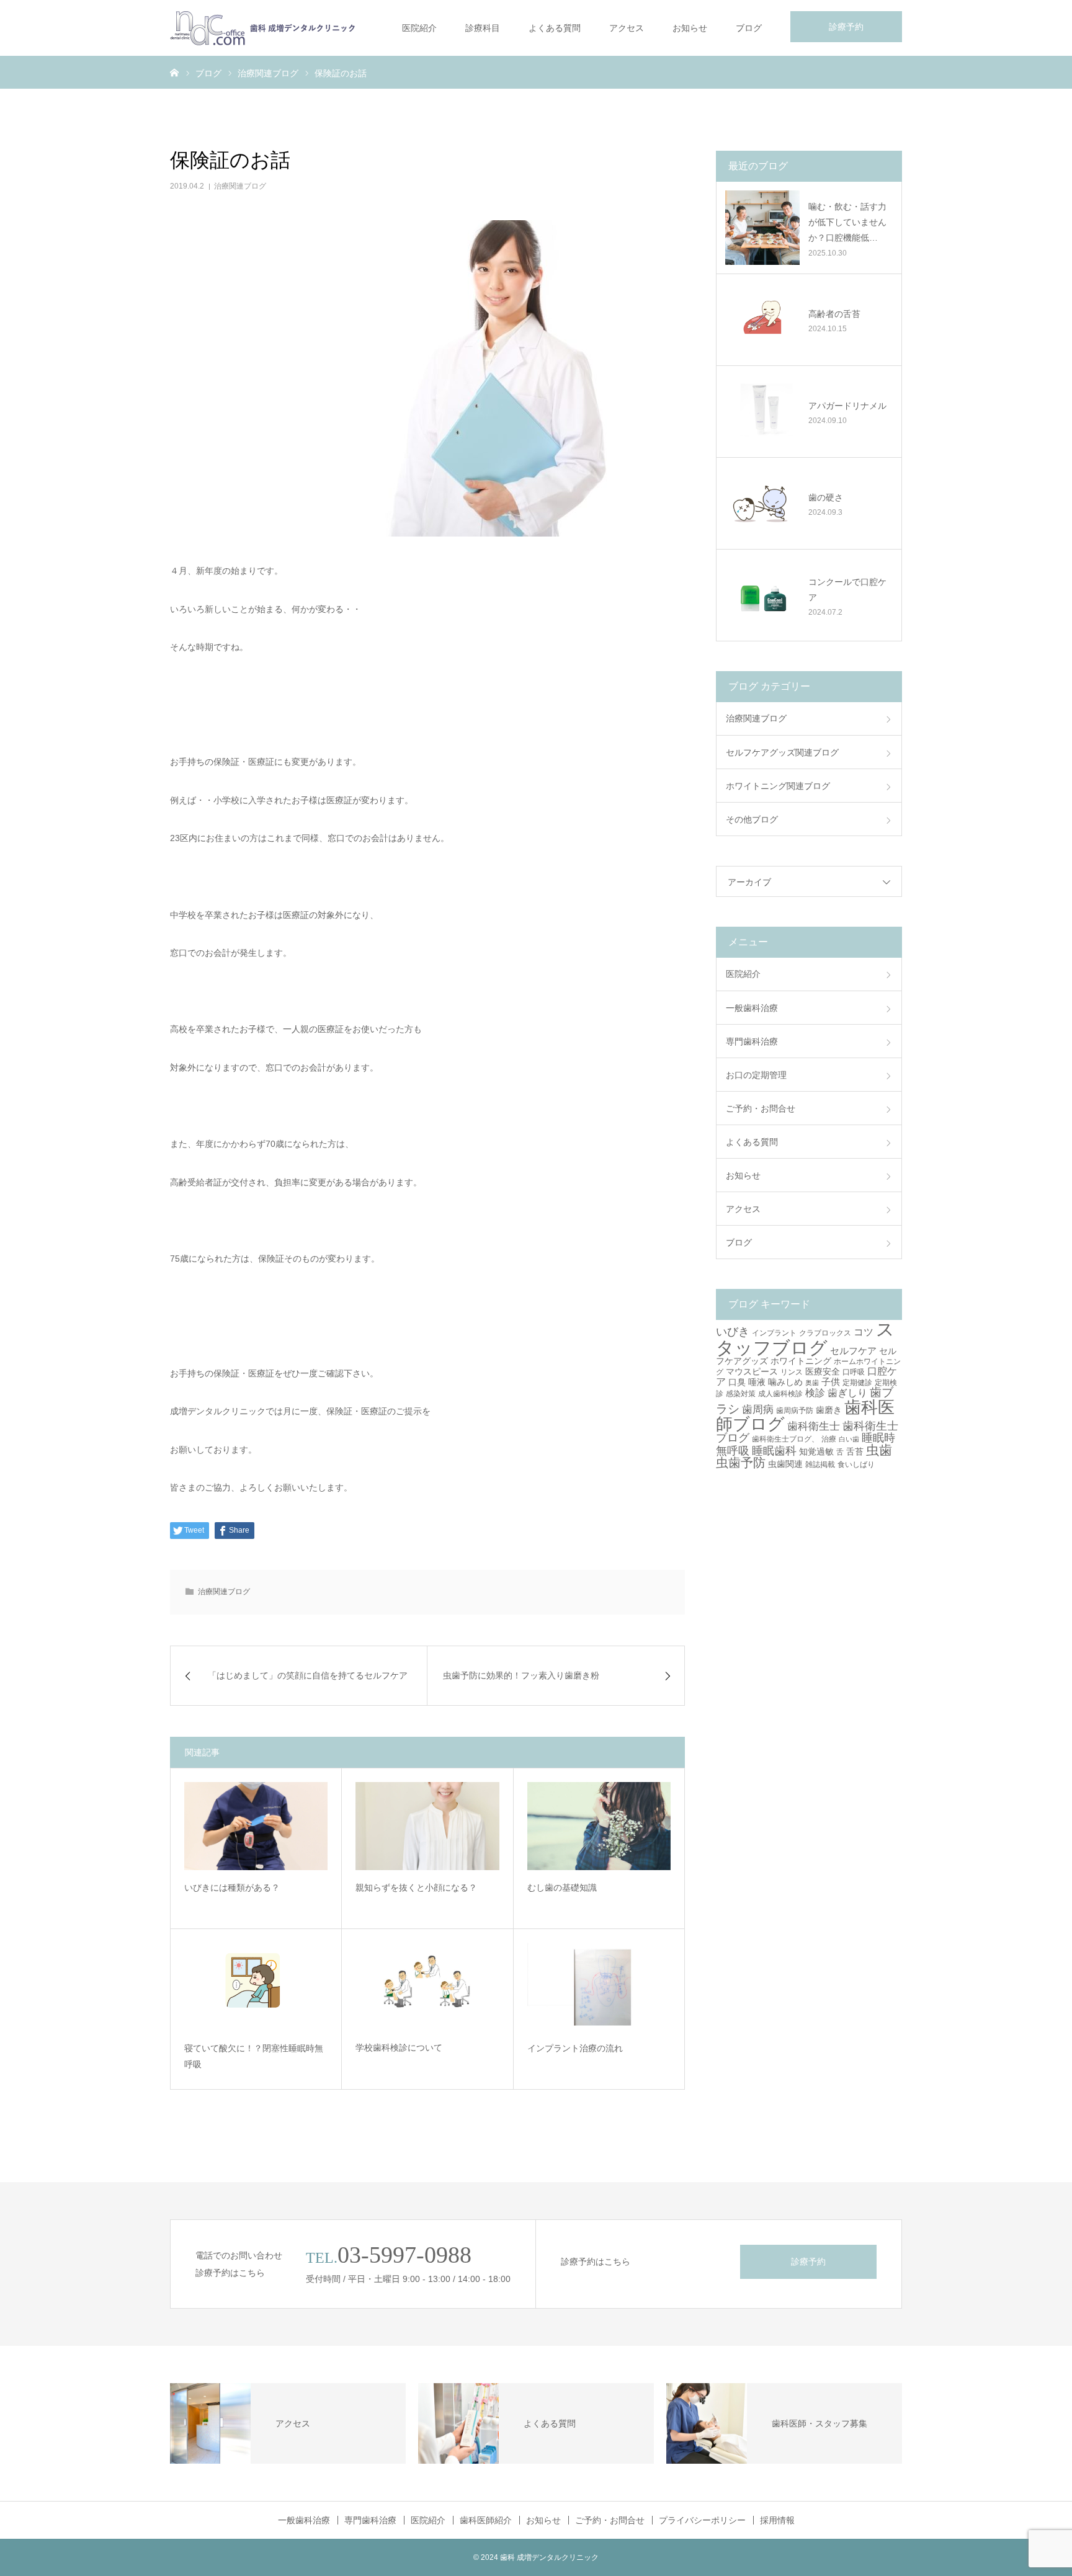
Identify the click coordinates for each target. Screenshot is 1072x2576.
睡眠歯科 (774, 1451)
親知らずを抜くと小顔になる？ (416, 1887)
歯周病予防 (795, 1411)
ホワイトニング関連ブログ (778, 786)
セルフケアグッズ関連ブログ (782, 752)
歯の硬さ (826, 497)
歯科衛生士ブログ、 (785, 1439)
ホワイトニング (801, 1361)
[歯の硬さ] (762, 503)
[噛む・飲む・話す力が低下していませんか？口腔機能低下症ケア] (762, 228)
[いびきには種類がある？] (256, 1826)
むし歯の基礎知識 (562, 1887)
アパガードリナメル (847, 406)
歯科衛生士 (814, 1426)
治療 (829, 1439)
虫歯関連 (785, 1464)
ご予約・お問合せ (761, 1108)
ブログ (749, 28)
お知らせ (690, 28)
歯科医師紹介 (486, 2520)
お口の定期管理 (756, 1075)
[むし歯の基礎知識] (599, 1826)
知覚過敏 (816, 1451)
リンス (792, 1372)
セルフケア (853, 1351)
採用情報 (777, 2520)
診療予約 (846, 27)
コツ (864, 1332)
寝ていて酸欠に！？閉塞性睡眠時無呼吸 (254, 2057)
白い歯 (849, 1439)
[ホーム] (174, 72)
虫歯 (879, 1450)
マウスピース (752, 1371)
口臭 (737, 1382)
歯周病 (758, 1410)
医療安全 (823, 1371)
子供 (831, 1382)
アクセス (627, 28)
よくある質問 (555, 28)
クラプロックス (825, 1333)
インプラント (774, 1333)
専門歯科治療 (752, 1041)
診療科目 (483, 28)
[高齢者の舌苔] (762, 319)
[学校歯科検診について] (427, 1987)
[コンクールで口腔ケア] (762, 595)
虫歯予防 (741, 1463)
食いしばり (856, 1464)
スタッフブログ (805, 1338)
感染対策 (741, 1394)
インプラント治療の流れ (575, 2048)
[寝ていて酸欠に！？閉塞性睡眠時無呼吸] (256, 1987)
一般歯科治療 (752, 1008)
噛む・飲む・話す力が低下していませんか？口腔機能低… (847, 222)
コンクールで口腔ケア (847, 590)
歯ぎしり (847, 1393)
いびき (733, 1331)
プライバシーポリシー (702, 2520)
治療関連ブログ (240, 186)
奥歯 (812, 1383)
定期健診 (857, 1383)
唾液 (757, 1382)
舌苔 (855, 1451)
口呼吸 (854, 1372)
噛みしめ (785, 1382)
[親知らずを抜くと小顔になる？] (427, 1826)
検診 (815, 1393)
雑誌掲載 (820, 1464)
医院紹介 (419, 28)
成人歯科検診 (780, 1394)
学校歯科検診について (399, 2048)
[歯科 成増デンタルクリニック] (263, 28)
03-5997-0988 (404, 2255)
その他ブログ (752, 819)
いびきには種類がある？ (232, 1887)
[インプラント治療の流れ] (599, 1987)
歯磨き (829, 1410)
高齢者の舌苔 (834, 314)
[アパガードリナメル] (762, 411)
